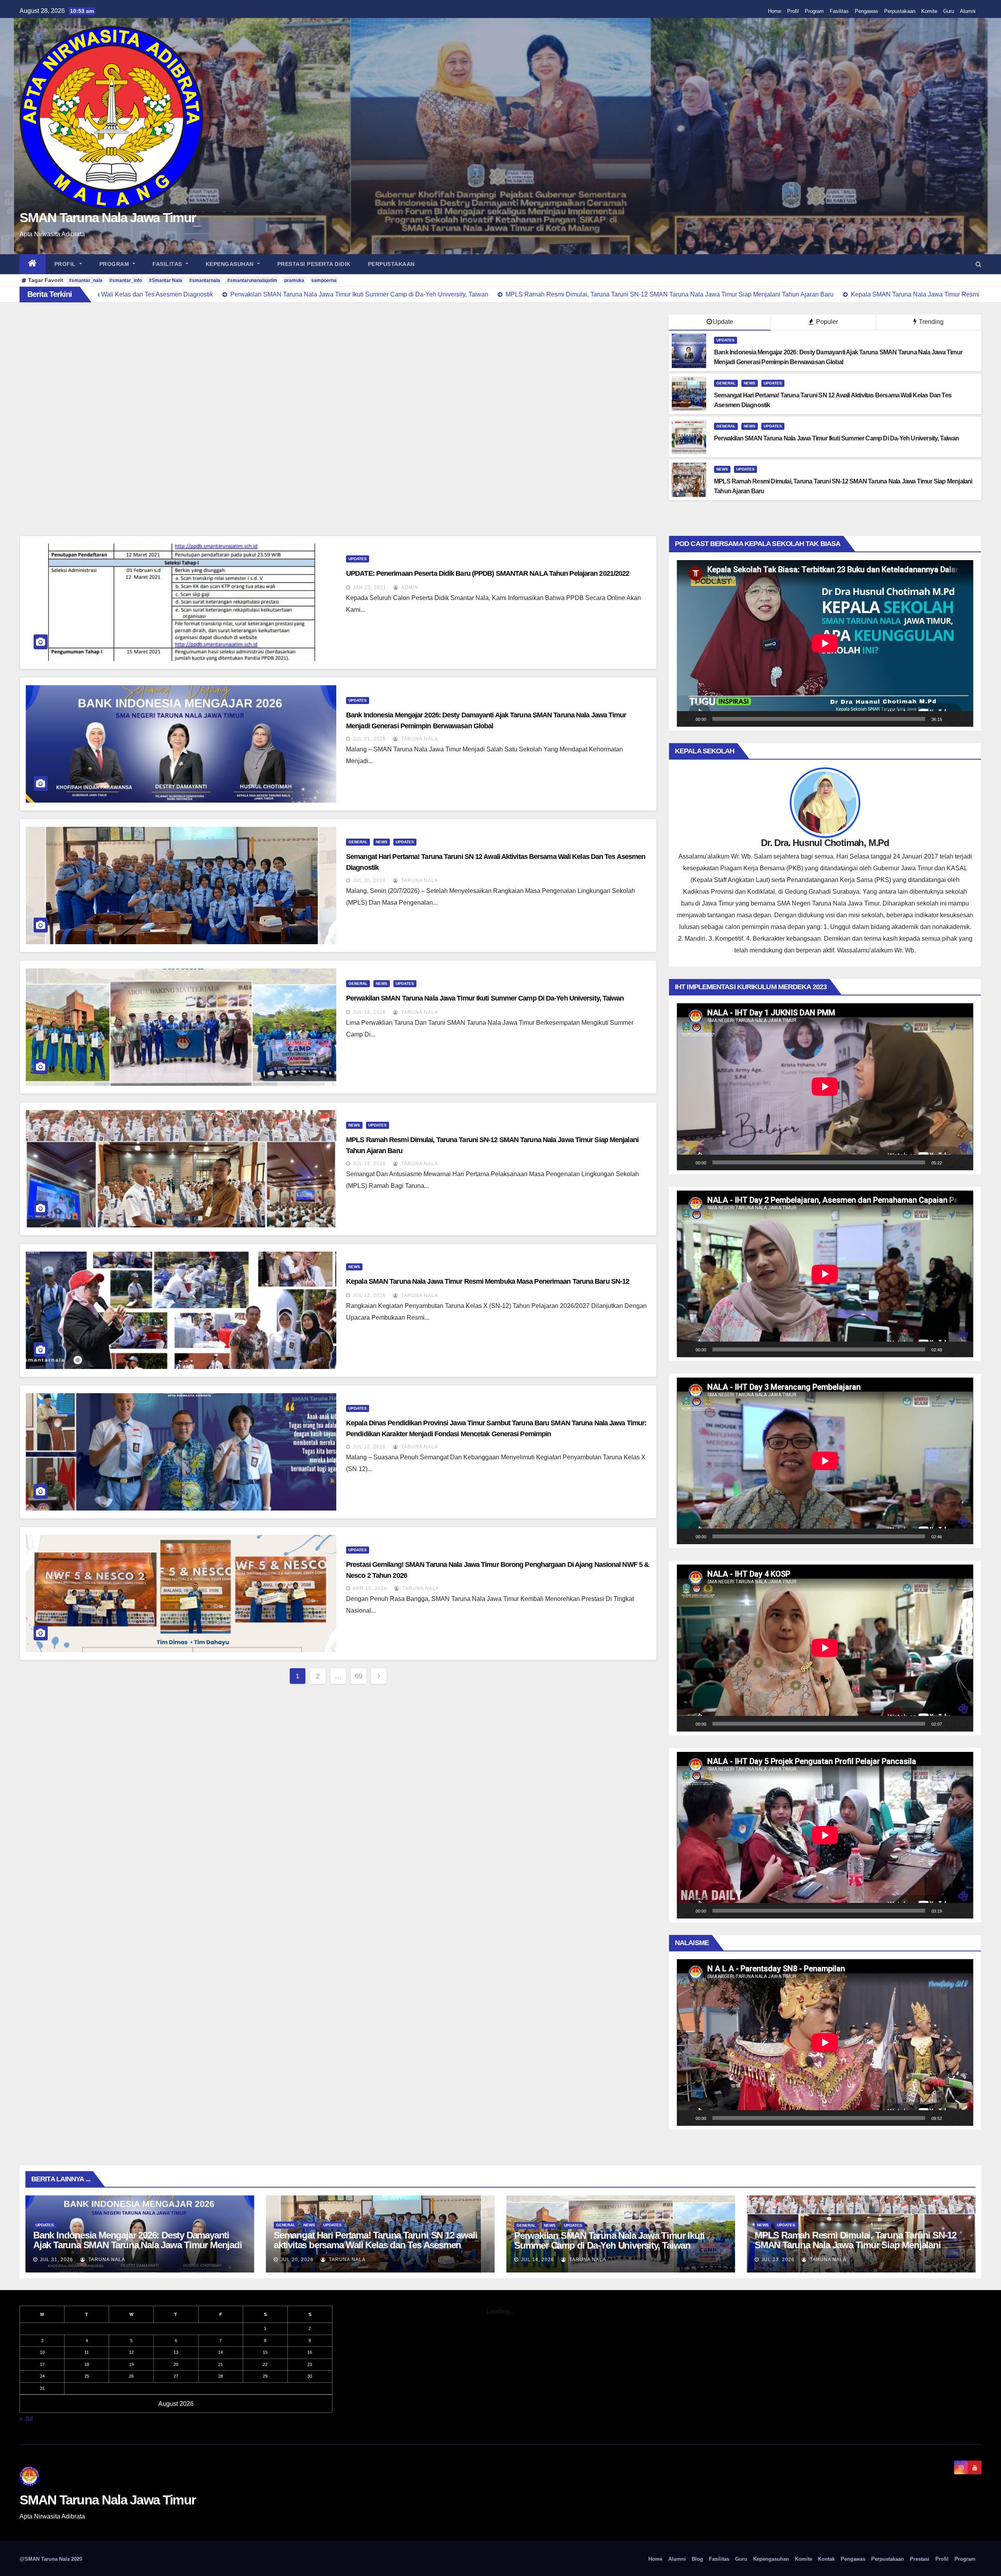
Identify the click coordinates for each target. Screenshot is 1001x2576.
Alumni (968, 11)
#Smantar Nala (166, 280)
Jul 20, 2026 (369, 880)
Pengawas (866, 11)
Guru (949, 11)
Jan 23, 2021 (370, 587)
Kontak (826, 2559)
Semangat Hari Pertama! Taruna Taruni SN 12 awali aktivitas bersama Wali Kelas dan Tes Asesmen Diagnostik (375, 2245)
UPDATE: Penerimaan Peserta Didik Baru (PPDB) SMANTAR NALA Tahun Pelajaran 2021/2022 (488, 573)
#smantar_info (126, 280)
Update (723, 322)
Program (814, 11)
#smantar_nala (86, 280)
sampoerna (324, 280)
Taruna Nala (419, 739)
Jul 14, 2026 (369, 1012)
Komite (929, 11)
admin (409, 587)
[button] (979, 264)
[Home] (33, 264)
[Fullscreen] (963, 719)
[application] (825, 643)
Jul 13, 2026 (369, 1164)
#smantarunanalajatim (252, 280)
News (750, 383)
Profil (793, 11)
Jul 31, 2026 (369, 739)
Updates (726, 340)
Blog (697, 2559)
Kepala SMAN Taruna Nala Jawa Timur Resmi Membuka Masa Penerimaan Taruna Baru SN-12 (488, 1281)
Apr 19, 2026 (370, 1588)
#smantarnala (205, 280)
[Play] (687, 719)
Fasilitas (839, 11)
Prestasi (920, 2559)
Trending (930, 322)
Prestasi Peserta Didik (314, 264)
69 (359, 1676)
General (726, 383)
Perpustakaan (900, 11)
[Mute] (951, 719)
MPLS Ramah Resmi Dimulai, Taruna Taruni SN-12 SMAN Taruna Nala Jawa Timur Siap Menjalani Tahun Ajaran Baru (856, 2245)
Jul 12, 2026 (369, 1295)
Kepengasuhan (231, 264)
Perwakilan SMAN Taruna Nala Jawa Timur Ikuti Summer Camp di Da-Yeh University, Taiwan (485, 998)
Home (775, 11)
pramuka (294, 280)
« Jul (26, 2419)
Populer (826, 322)
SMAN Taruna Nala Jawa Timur (108, 217)
